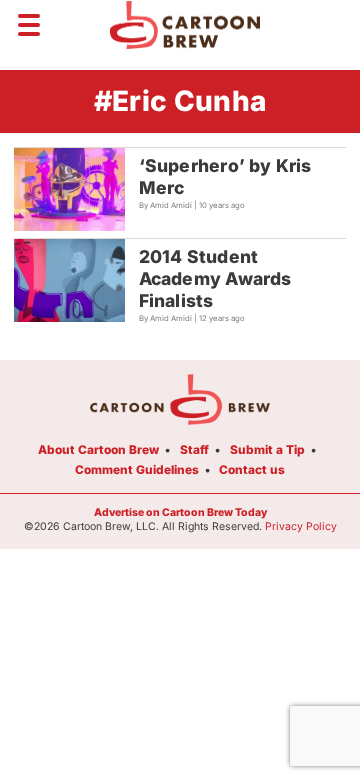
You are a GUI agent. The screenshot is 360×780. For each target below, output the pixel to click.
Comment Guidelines (137, 469)
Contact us (252, 469)
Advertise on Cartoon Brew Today (180, 512)
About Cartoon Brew (98, 449)
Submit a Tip (267, 449)
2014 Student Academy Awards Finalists (215, 278)
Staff (194, 449)
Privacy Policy (301, 526)
